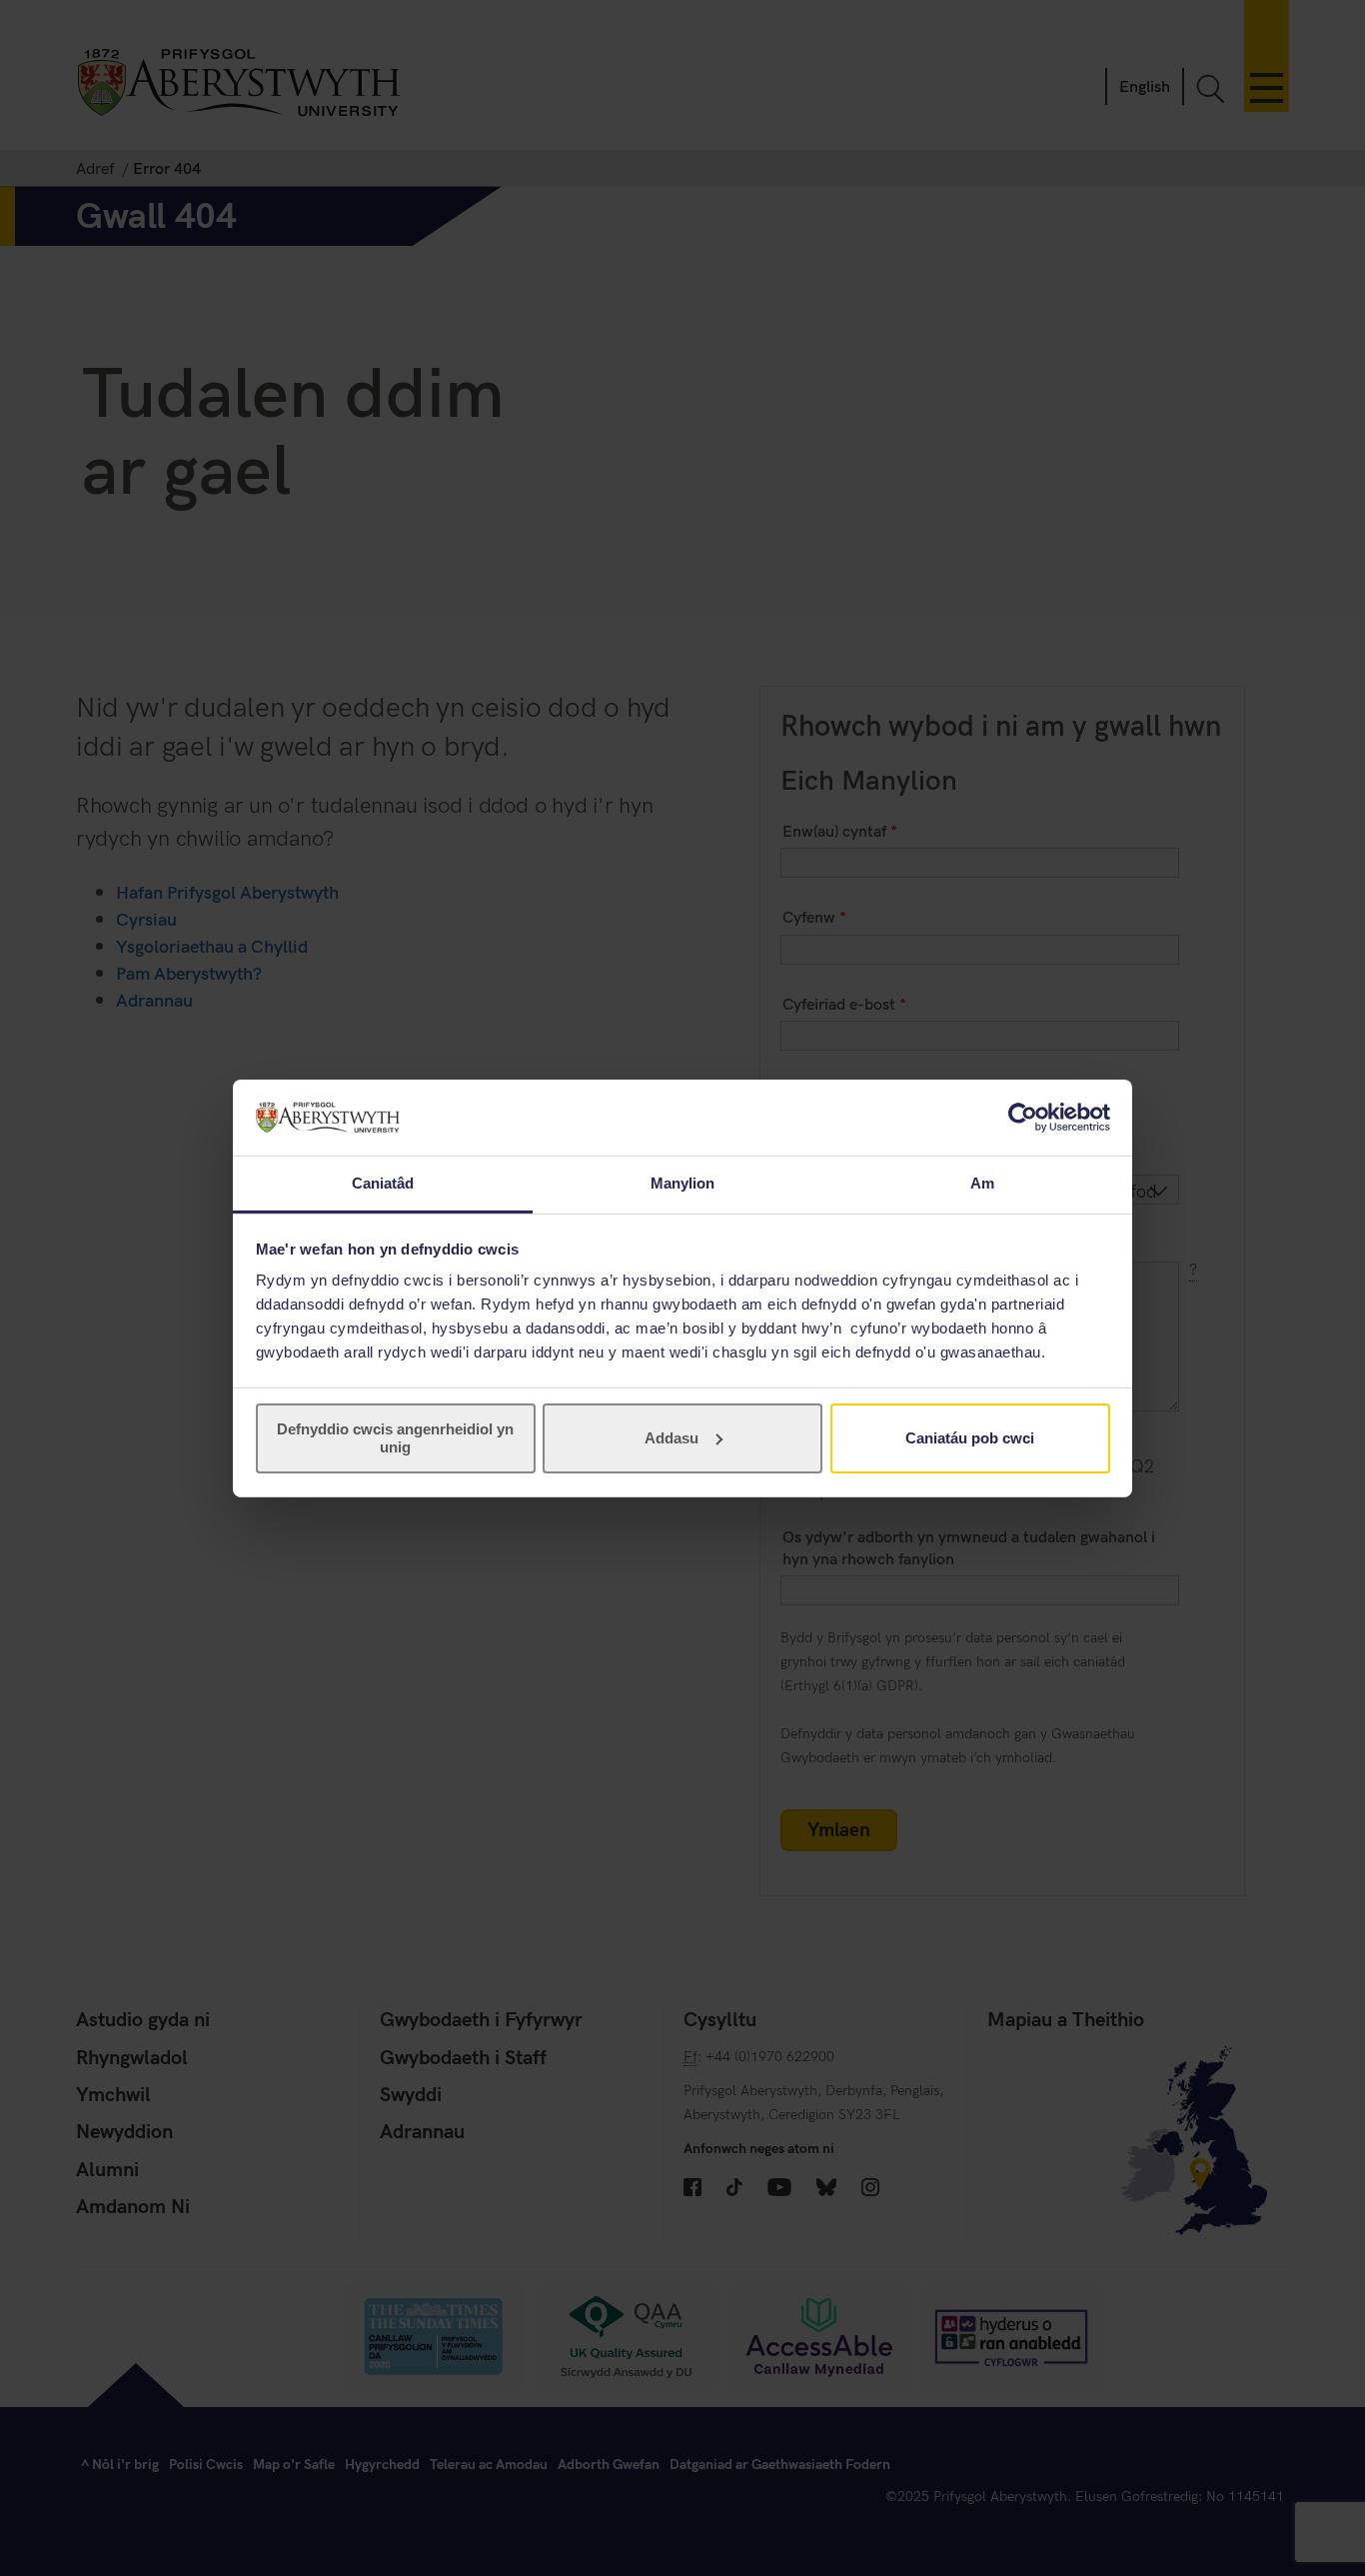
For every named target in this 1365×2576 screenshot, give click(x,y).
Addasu (672, 1438)
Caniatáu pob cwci (970, 1438)
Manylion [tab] (683, 1183)
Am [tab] (982, 1183)
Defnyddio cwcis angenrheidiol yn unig (395, 1438)
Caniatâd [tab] (383, 1183)
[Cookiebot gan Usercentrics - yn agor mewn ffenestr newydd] (1023, 1118)
